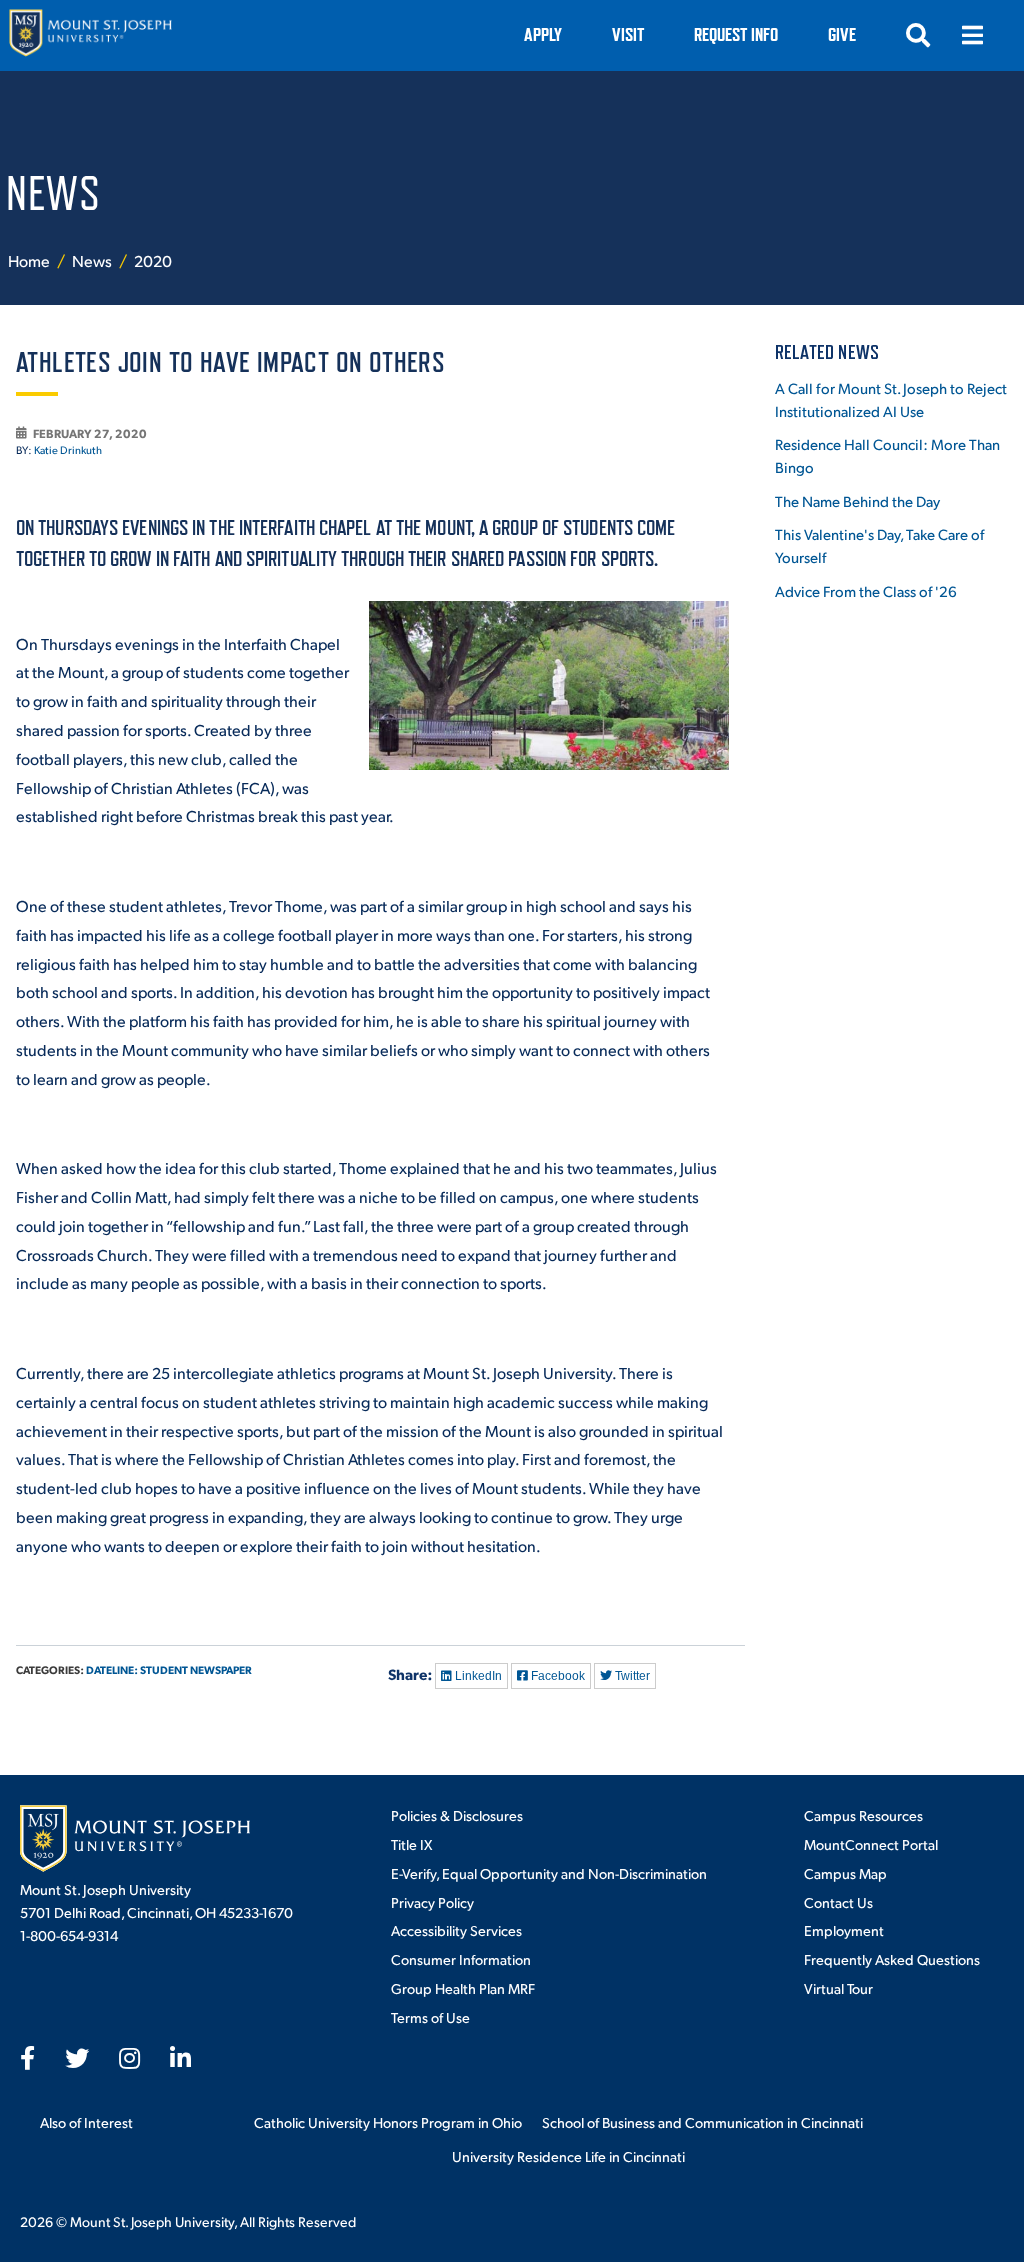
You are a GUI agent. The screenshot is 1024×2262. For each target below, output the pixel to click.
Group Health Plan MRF (463, 1988)
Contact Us (838, 1902)
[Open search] (918, 35)
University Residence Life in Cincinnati (568, 2156)
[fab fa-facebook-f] (27, 2058)
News (93, 260)
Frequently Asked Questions (892, 1959)
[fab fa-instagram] (129, 2058)
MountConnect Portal (871, 1844)
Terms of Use (430, 2017)
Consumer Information (461, 1959)
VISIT (628, 34)
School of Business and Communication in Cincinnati (702, 2122)
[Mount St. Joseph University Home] (90, 35)
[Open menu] (972, 35)
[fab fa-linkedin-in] (180, 2058)
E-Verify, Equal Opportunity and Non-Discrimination (549, 1873)
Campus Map (845, 1873)
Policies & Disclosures (457, 1815)
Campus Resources (863, 1815)
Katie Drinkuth (68, 450)
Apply (543, 34)
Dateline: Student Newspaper (169, 1669)
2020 (153, 260)
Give (842, 34)
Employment (844, 1930)
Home (29, 260)
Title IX (411, 1844)
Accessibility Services (456, 1930)
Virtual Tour (838, 1988)
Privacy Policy (432, 1902)
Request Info (736, 34)
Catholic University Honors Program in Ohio (388, 2122)
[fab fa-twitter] (77, 2058)
